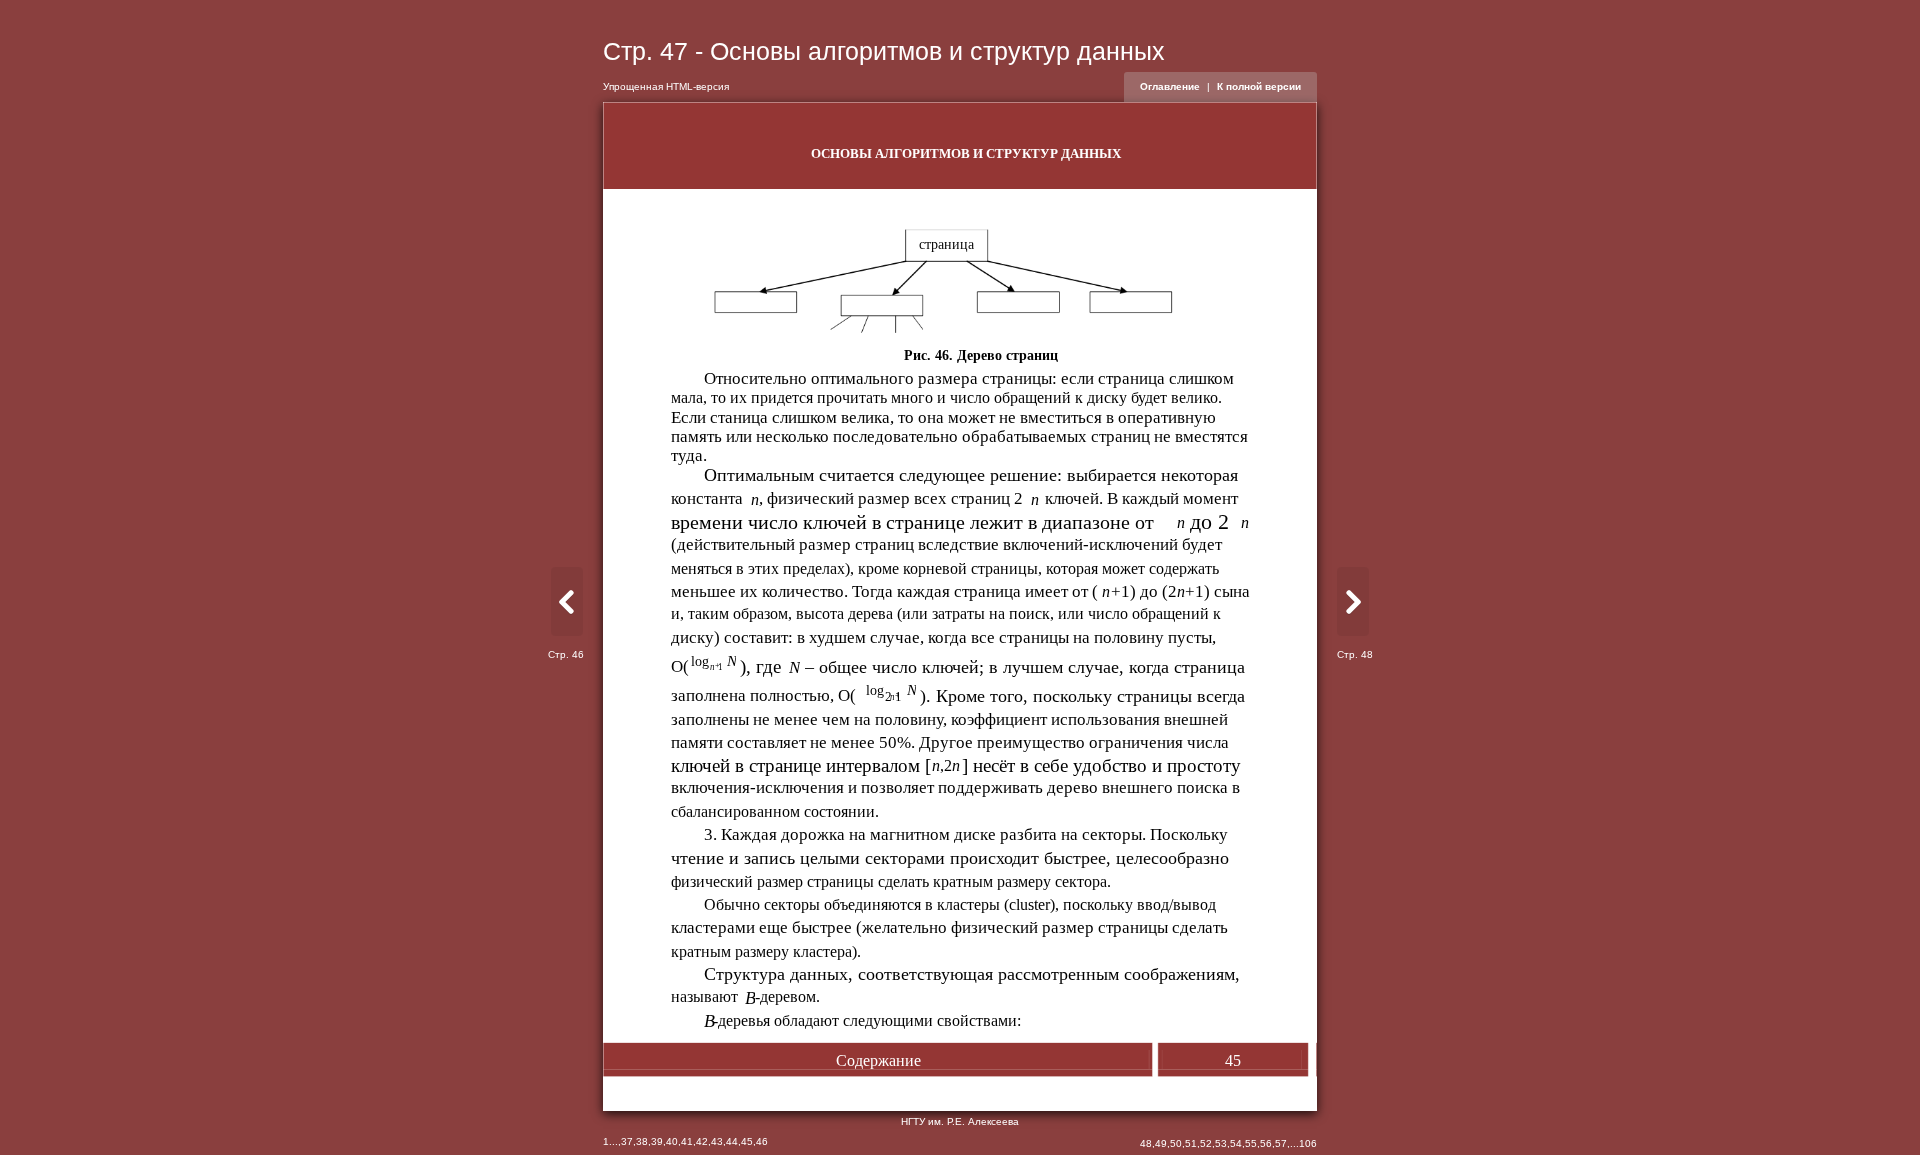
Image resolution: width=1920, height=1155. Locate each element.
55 (1251, 1143)
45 (747, 1141)
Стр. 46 (566, 654)
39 (657, 1141)
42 (702, 1141)
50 (1176, 1143)
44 (732, 1141)
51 (1191, 1143)
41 (687, 1141)
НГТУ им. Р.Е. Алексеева (960, 1121)
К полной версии (1259, 86)
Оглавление (1170, 86)
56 (1266, 1143)
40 (672, 1141)
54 (1236, 1143)
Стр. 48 (1355, 654)
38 (642, 1141)
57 (1281, 1143)
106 (1308, 1143)
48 (1146, 1143)
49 (1161, 1143)
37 (627, 1141)
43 (717, 1141)
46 (762, 1141)
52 (1206, 1143)
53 (1221, 1143)
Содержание (878, 1060)
